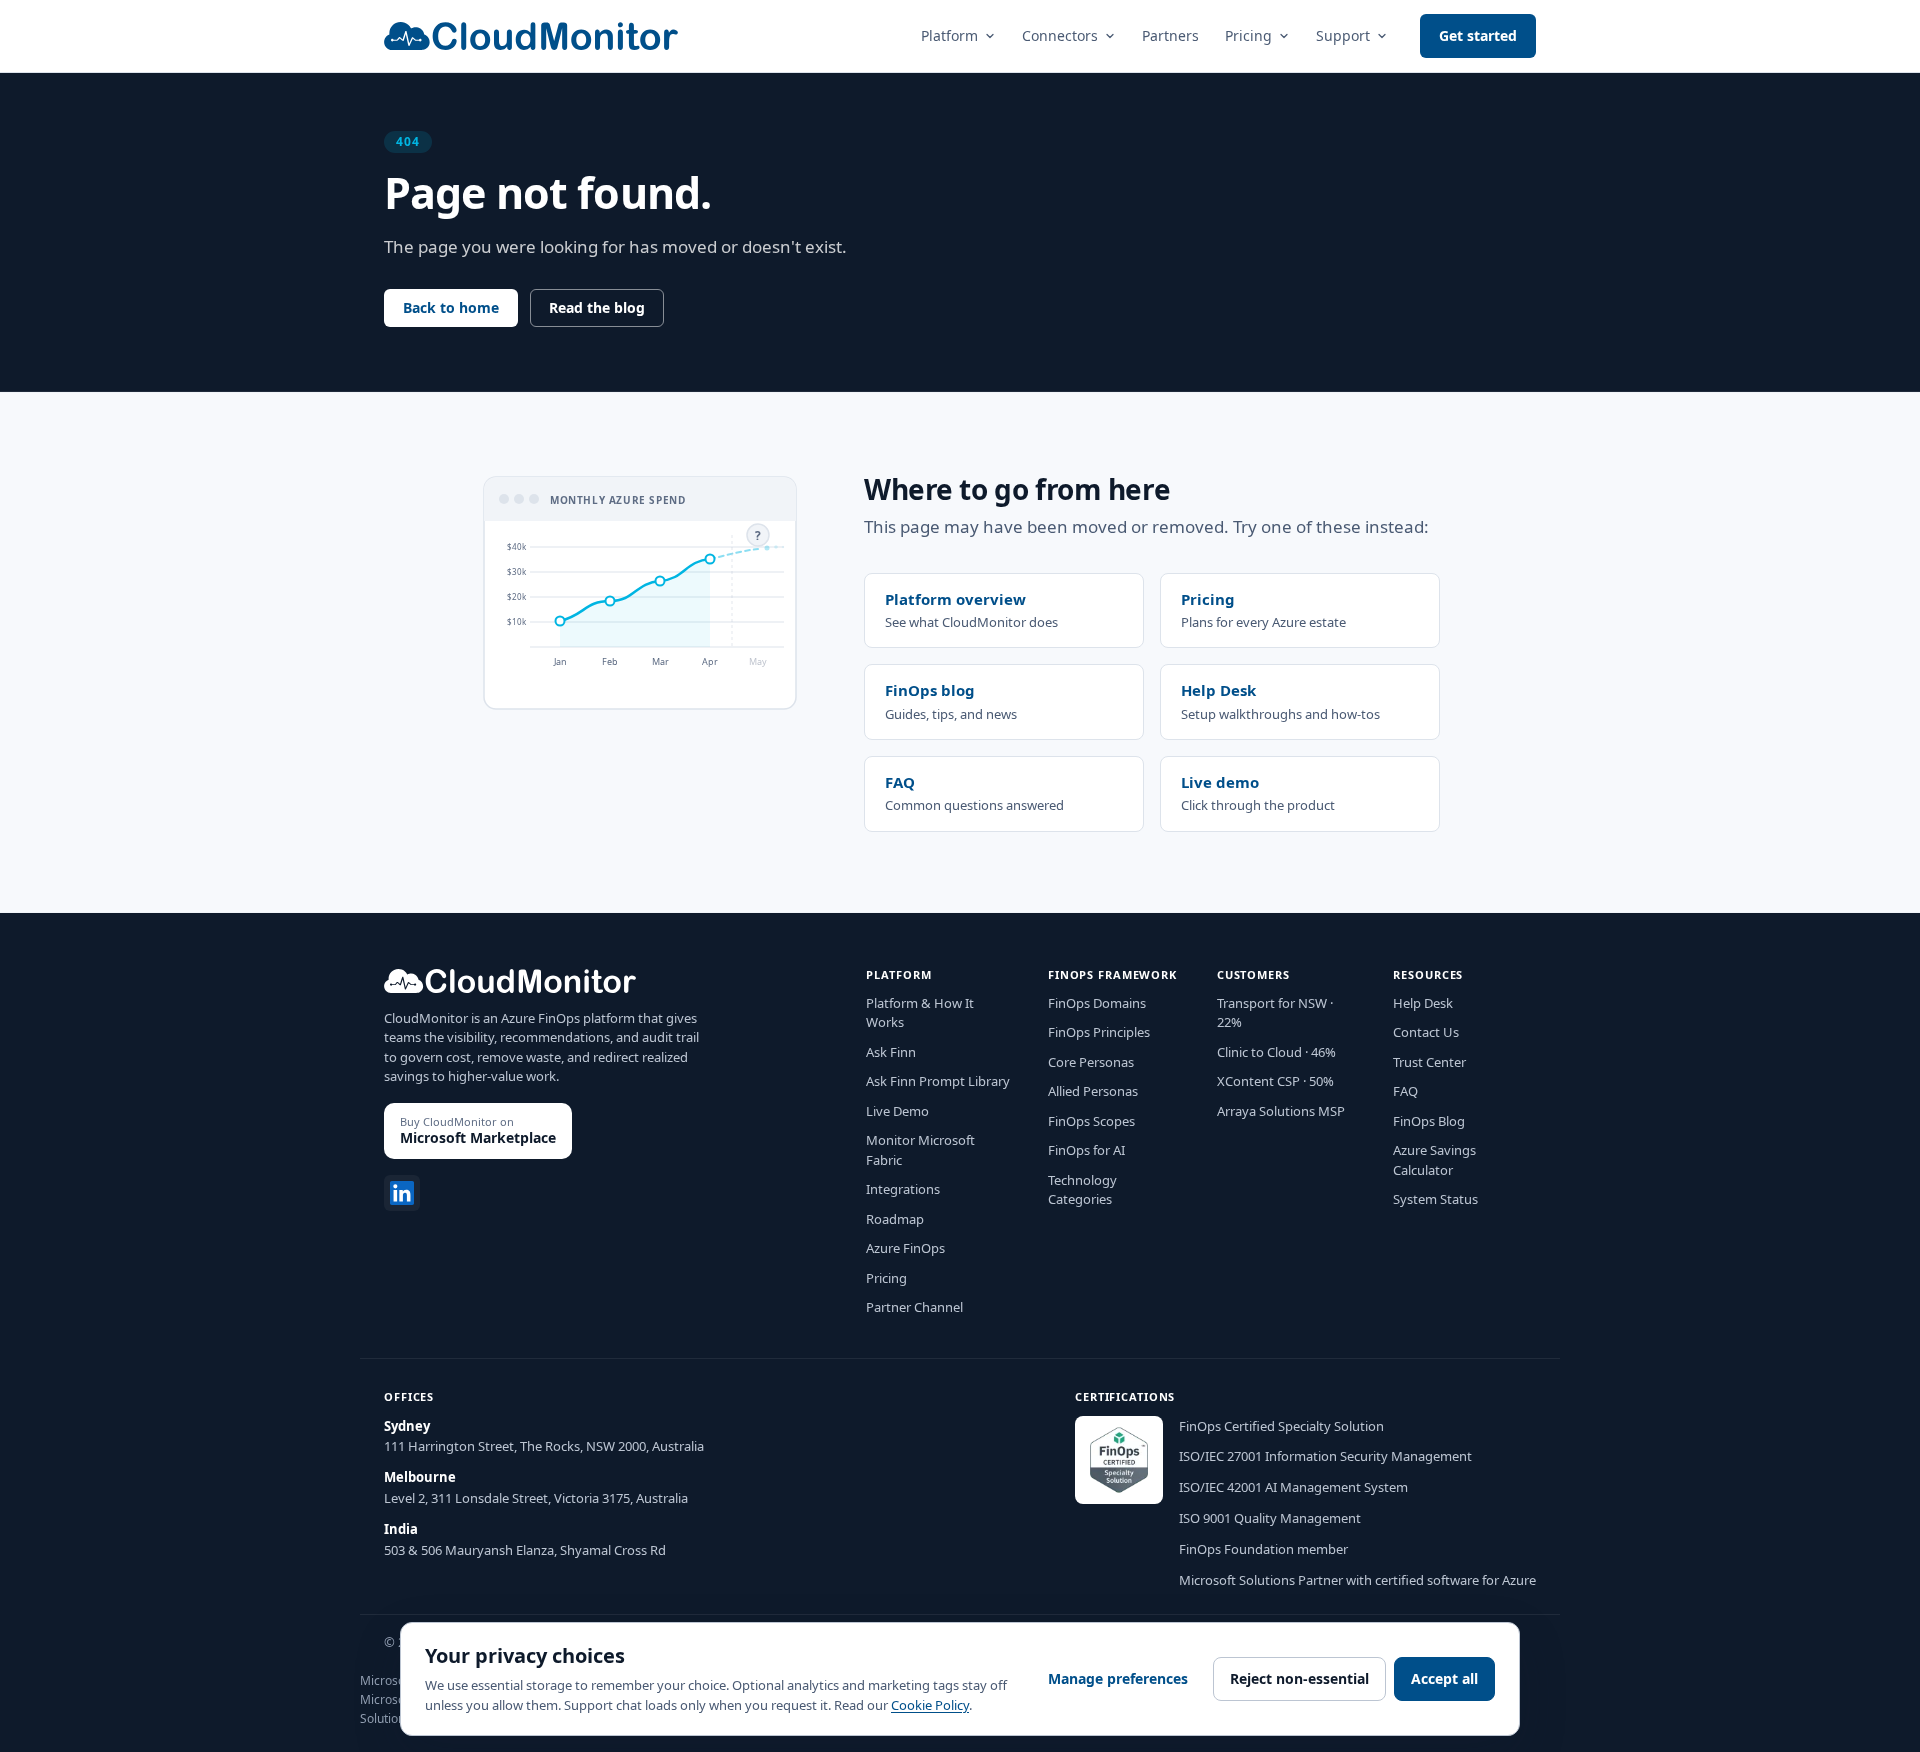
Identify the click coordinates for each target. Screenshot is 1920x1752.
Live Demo (897, 1111)
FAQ (1405, 1091)
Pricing (1248, 35)
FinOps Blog (1429, 1121)
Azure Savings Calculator (1434, 1160)
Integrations (903, 1189)
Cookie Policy (930, 1705)
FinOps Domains (1097, 1003)
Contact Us (1426, 1032)
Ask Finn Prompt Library (938, 1081)
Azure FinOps (905, 1248)
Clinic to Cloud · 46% (1276, 1052)
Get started (1478, 35)
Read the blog (597, 307)
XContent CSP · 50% (1275, 1081)
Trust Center (1429, 1062)
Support (1343, 35)
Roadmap (895, 1219)
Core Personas (1091, 1062)
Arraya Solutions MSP (1281, 1111)
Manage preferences (1118, 1678)
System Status (1435, 1199)
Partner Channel (914, 1307)
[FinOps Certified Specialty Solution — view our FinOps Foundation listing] (1119, 1460)
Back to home (451, 307)
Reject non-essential (1299, 1678)
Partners (1170, 35)
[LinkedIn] (402, 1193)
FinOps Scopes (1091, 1121)
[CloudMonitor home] (531, 36)
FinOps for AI (1086, 1150)
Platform (949, 35)
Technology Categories (1082, 1190)
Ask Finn (891, 1052)
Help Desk (1423, 1003)
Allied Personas (1093, 1091)
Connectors (1060, 35)
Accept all (1444, 1678)
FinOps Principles (1099, 1032)
